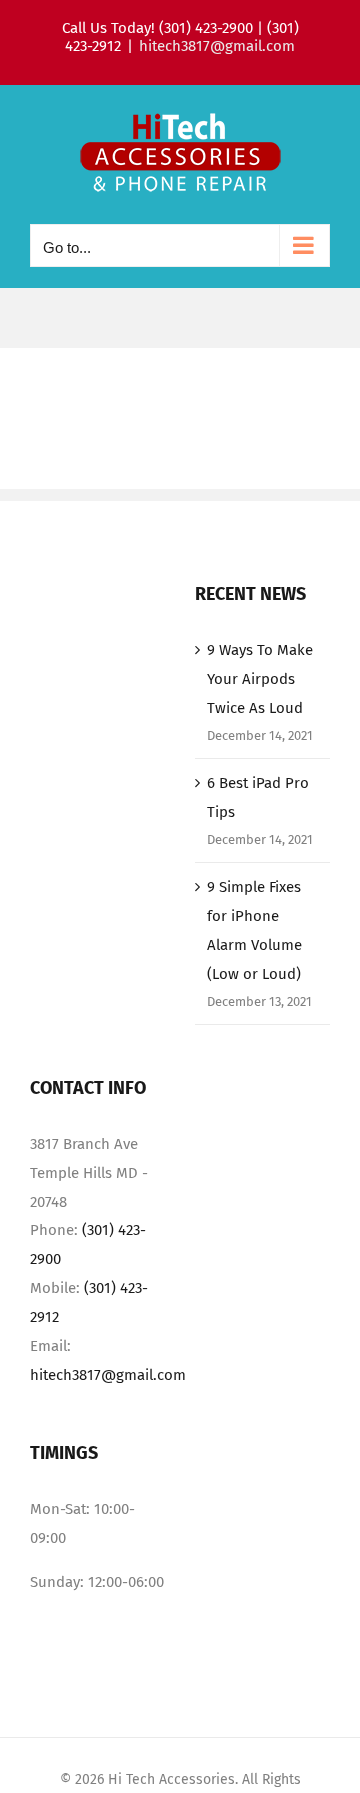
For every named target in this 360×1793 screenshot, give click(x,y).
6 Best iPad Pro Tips (258, 797)
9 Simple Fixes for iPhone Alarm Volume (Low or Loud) (254, 930)
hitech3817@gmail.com (217, 46)
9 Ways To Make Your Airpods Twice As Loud (260, 679)
